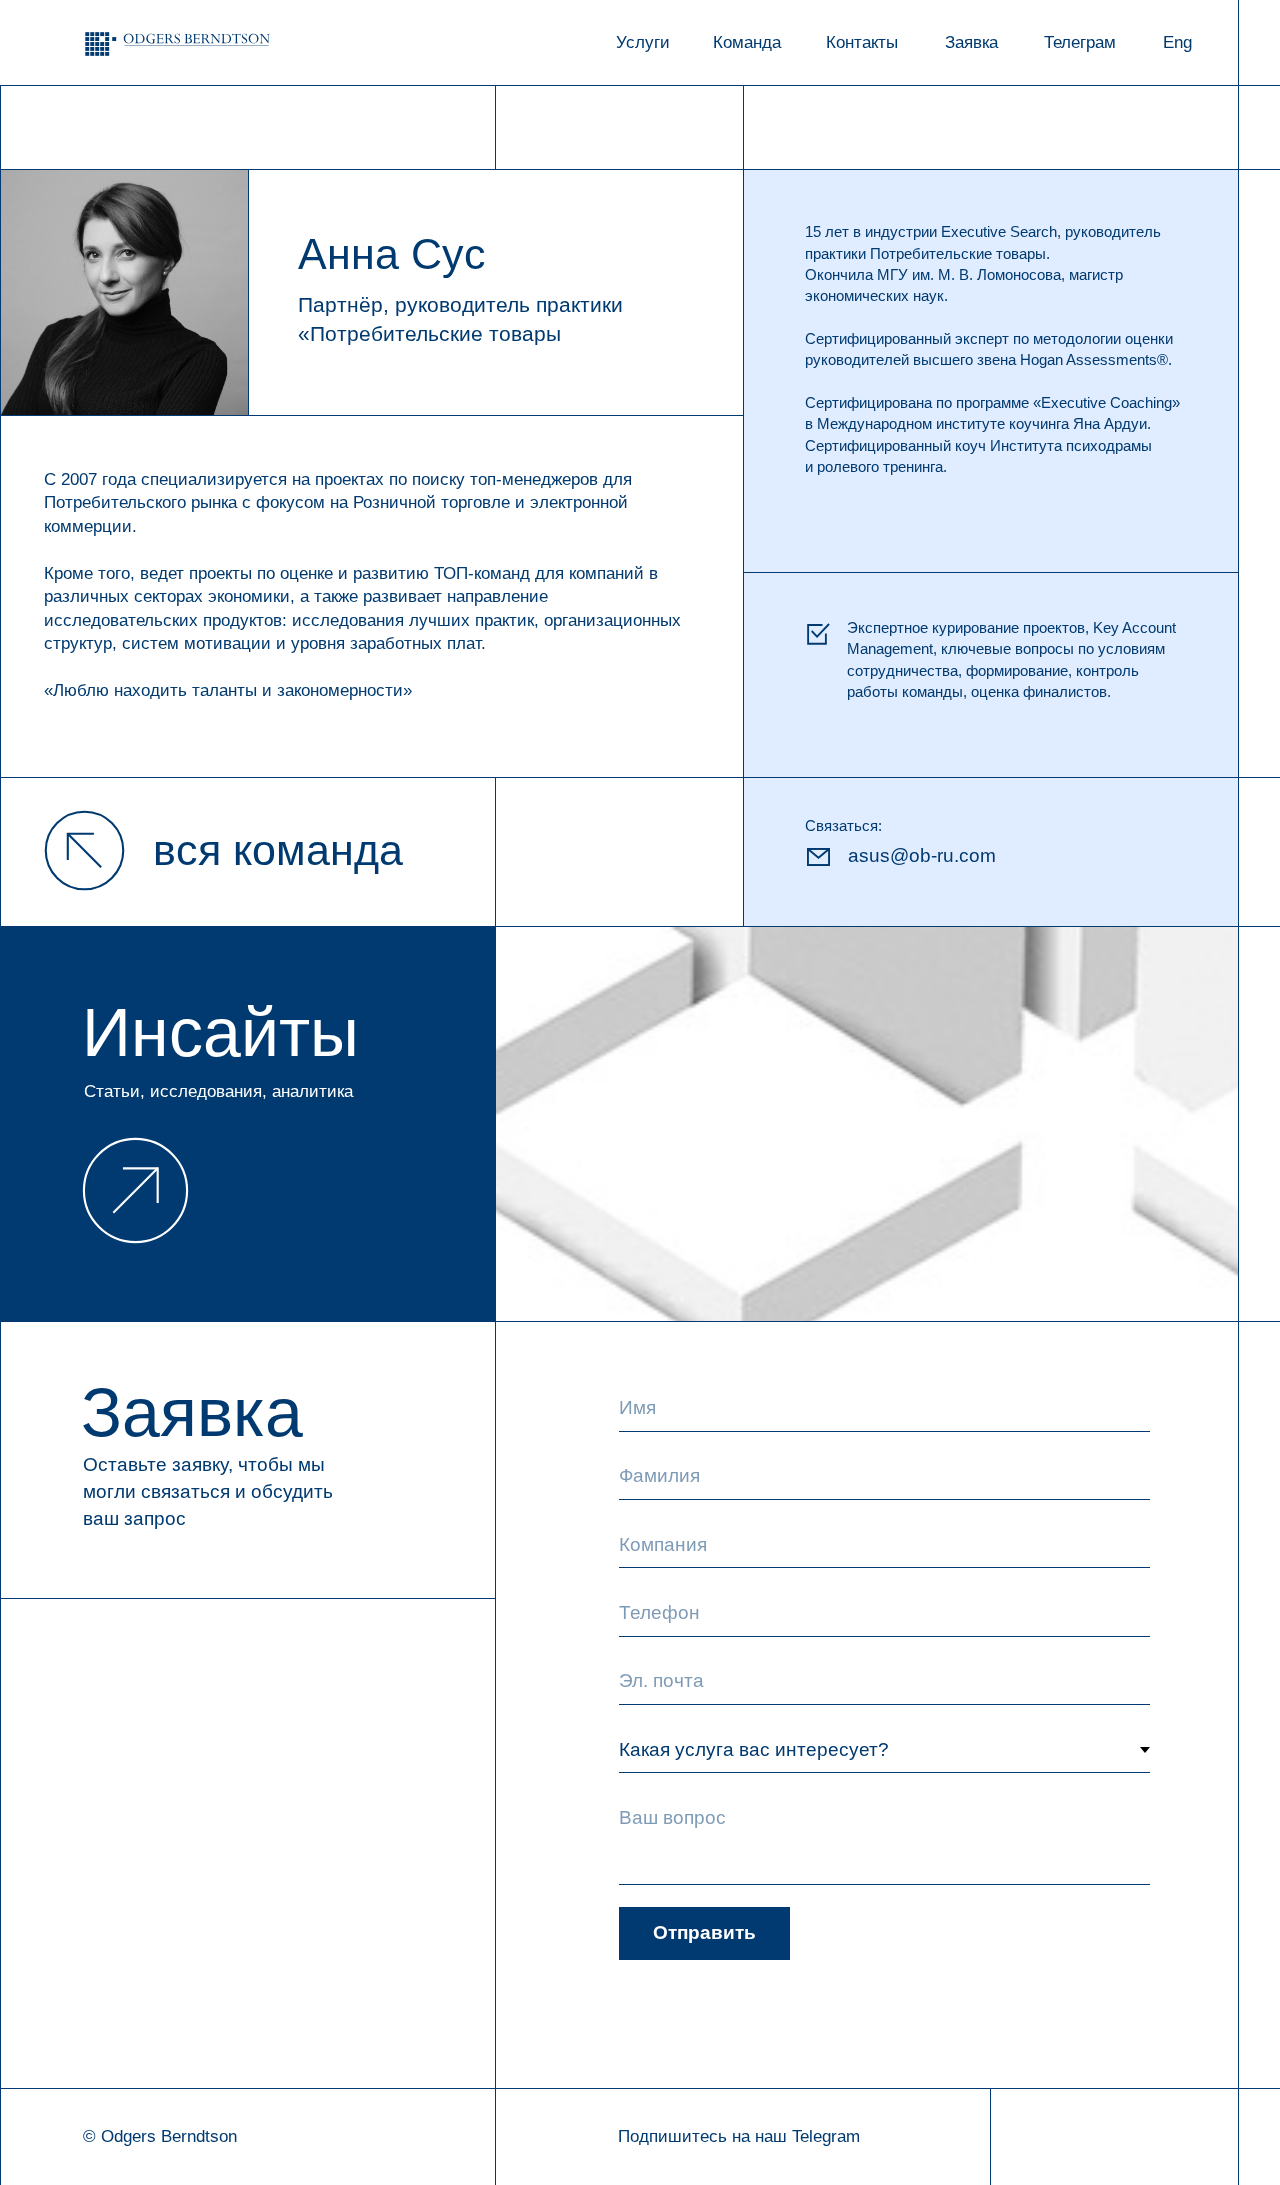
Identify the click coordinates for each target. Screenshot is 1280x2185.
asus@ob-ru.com (922, 855)
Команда (747, 42)
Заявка (971, 42)
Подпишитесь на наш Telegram (739, 2136)
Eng (1177, 42)
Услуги (643, 42)
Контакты (862, 42)
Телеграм (1080, 42)
